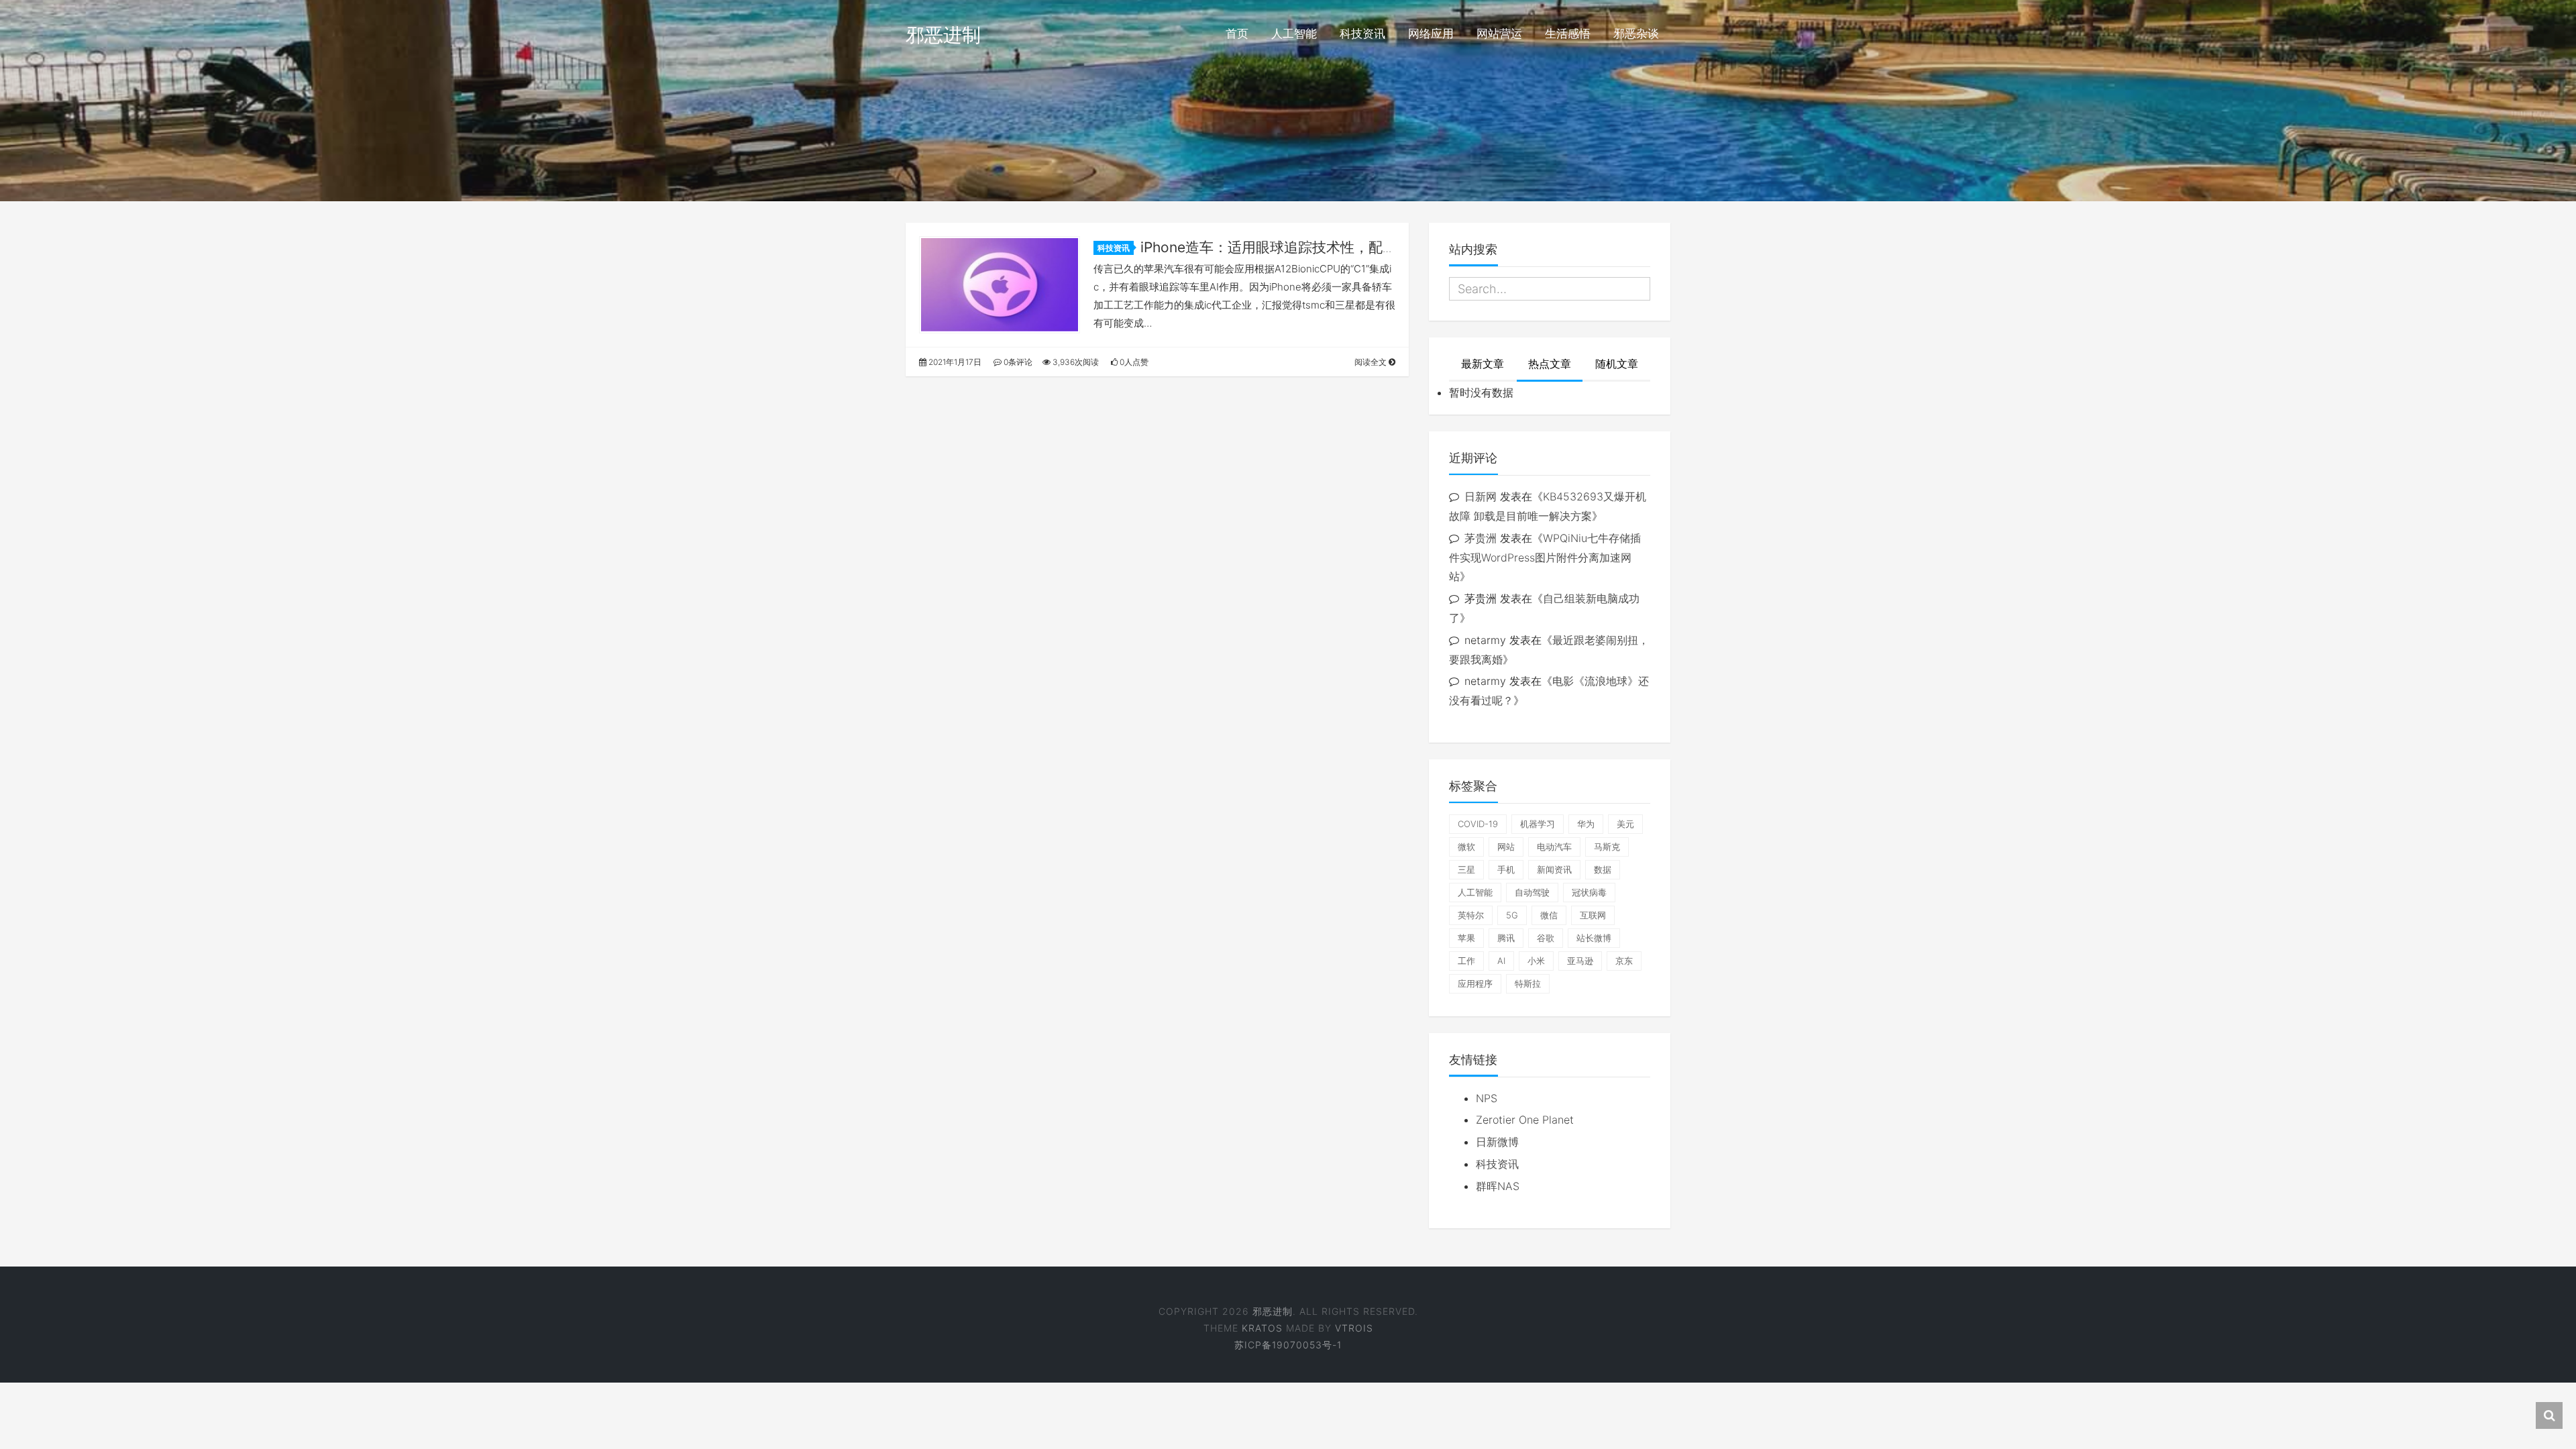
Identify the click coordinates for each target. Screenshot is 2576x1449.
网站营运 (1499, 34)
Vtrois (1354, 1328)
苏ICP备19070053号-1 (1288, 1345)
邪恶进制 (943, 35)
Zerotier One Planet (1525, 1120)
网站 (1506, 847)
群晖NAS (1498, 1186)
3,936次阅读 (1075, 362)
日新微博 (1497, 1142)
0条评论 (1017, 362)
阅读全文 (1372, 362)
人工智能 (1294, 34)
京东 (1624, 961)
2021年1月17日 (954, 362)
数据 (1603, 869)
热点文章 (1550, 364)
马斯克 (1607, 847)
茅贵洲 (1481, 538)
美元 (1625, 824)
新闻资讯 (1554, 869)
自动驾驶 (1532, 892)
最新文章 (1483, 364)
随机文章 (1617, 364)
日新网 (1481, 496)
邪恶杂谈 (1636, 34)
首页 (1237, 34)
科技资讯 (1362, 34)
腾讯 (1506, 938)
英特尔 (1471, 915)
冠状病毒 (1589, 892)
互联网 (1593, 915)
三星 (1466, 869)
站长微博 (1594, 938)
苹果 (1466, 938)
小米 (1536, 961)
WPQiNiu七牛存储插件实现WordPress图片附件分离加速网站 (1545, 557)
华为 (1586, 824)
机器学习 (1538, 824)
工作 (1466, 961)
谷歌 (1546, 938)
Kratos (1262, 1328)
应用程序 (1475, 983)
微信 (1549, 915)
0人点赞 (1133, 362)
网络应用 (1431, 34)
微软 (1466, 847)
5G (1512, 915)
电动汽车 (1554, 847)
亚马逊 (1580, 961)
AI (1501, 961)
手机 (1506, 869)
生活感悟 (1568, 34)
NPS (1487, 1098)
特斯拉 (1528, 983)
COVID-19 (1478, 824)
